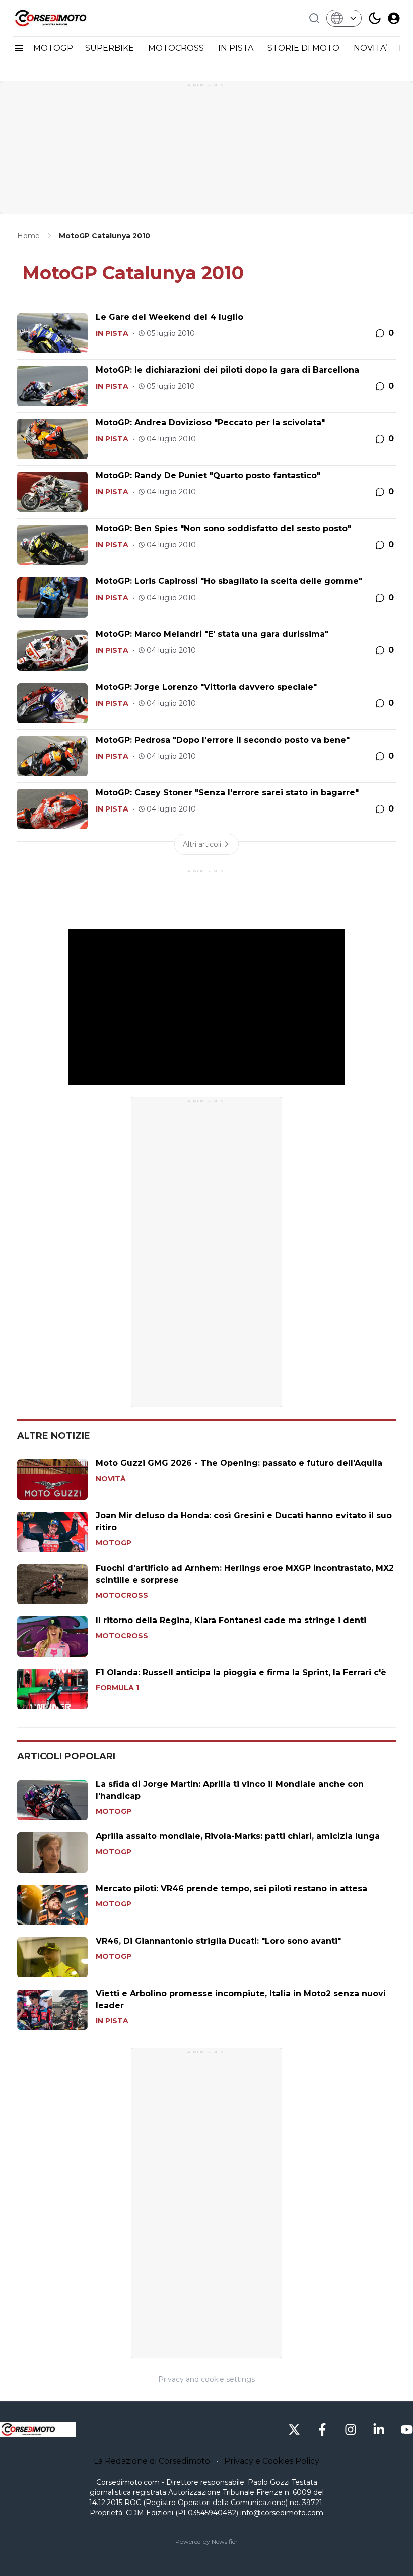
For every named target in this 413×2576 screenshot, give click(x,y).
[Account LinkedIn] (379, 2430)
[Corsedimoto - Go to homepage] (38, 2430)
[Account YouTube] (407, 2430)
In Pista (112, 333)
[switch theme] (375, 18)
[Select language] (344, 18)
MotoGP (114, 1543)
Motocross (122, 1595)
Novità (111, 1479)
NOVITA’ (370, 48)
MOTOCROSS (177, 48)
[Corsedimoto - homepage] (63, 18)
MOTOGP (53, 48)
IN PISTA (237, 48)
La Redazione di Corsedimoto (152, 2461)
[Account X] (294, 2430)
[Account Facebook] (322, 2430)
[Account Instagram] (351, 2430)
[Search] (314, 18)
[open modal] (394, 18)
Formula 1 (117, 1688)
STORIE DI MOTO (304, 48)
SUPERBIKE (111, 48)
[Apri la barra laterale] (19, 48)
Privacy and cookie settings (206, 2379)
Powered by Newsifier (206, 2542)
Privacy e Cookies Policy (272, 2461)
